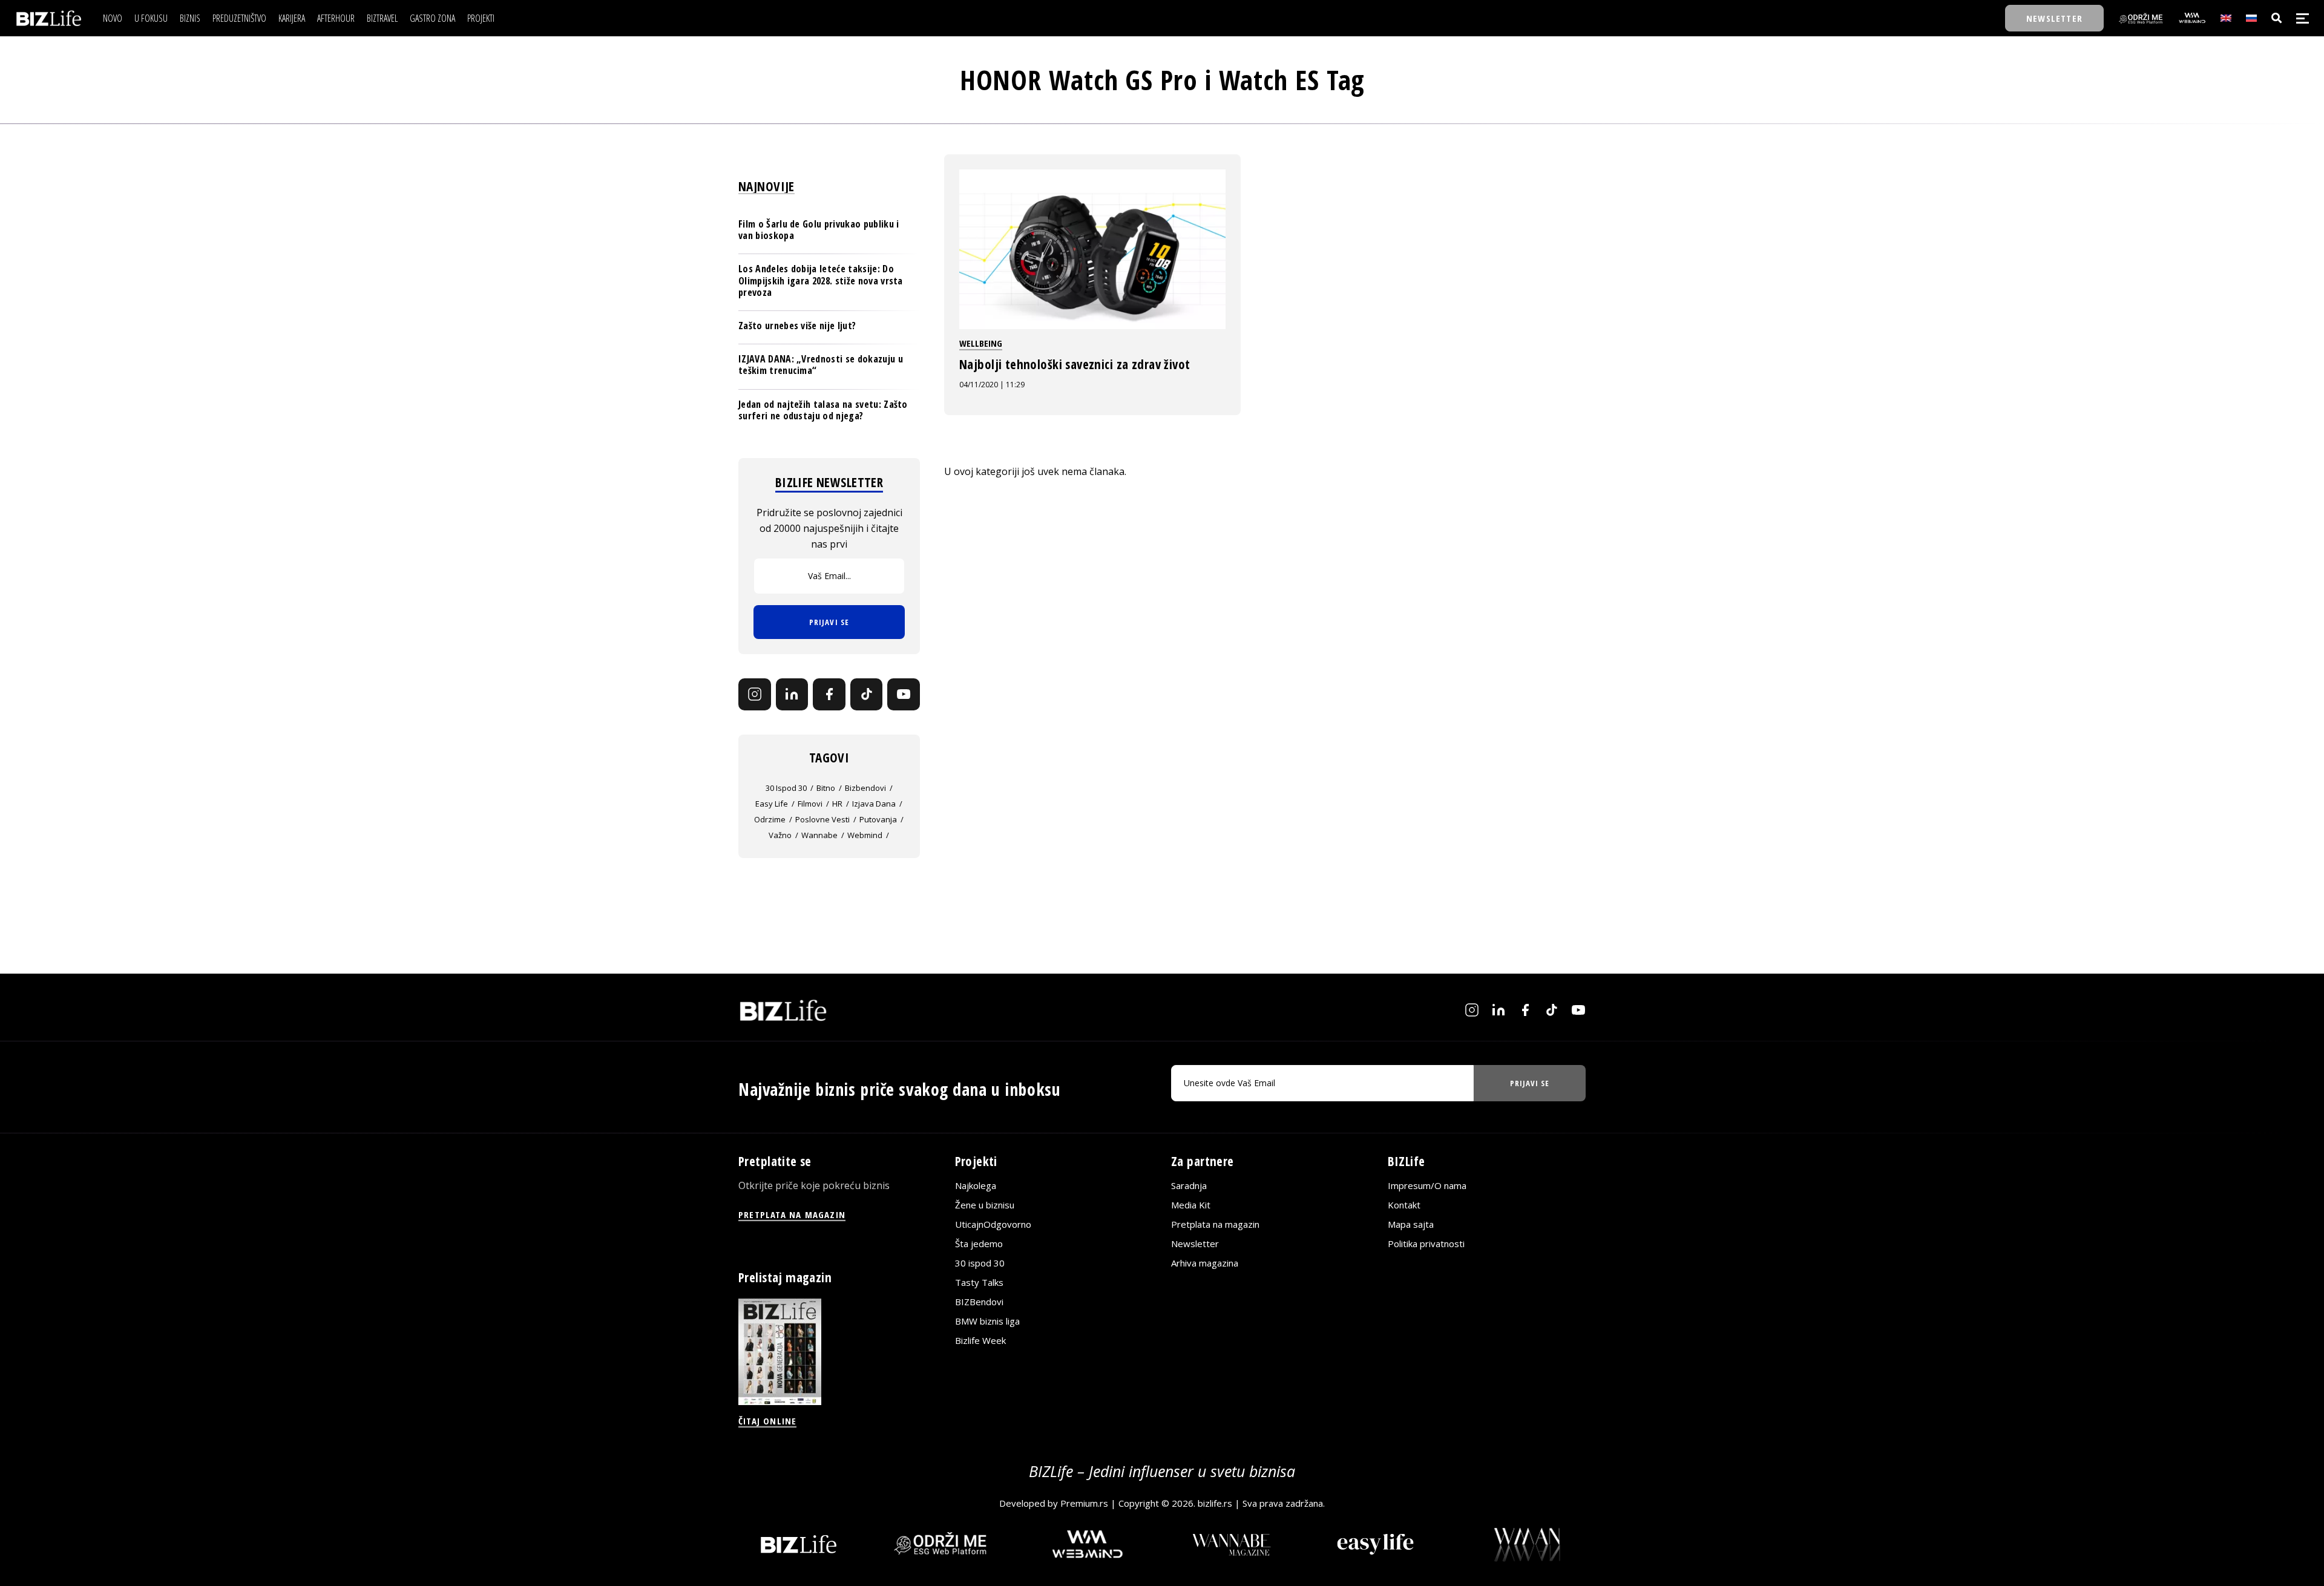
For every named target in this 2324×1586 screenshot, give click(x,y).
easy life (772, 804)
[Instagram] (755, 695)
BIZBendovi (979, 1302)
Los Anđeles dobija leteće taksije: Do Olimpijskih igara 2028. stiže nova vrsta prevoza (821, 280)
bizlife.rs (1215, 1503)
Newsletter (1195, 1244)
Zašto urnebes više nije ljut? (797, 326)
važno (780, 835)
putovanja (878, 819)
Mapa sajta (1411, 1224)
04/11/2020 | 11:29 (992, 385)
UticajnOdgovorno (993, 1224)
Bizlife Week (980, 1340)
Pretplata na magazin (1215, 1224)
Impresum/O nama (1427, 1185)
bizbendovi (865, 788)
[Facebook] (829, 695)
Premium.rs (1084, 1503)
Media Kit (1191, 1205)
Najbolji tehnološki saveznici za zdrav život (1081, 364)
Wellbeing (981, 343)
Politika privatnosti (1426, 1244)
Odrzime (770, 819)
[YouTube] (904, 695)
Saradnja (1189, 1185)
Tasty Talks (979, 1282)
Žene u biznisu (985, 1205)
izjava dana (874, 804)
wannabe (819, 835)
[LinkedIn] (792, 695)
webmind (865, 835)
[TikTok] (867, 695)
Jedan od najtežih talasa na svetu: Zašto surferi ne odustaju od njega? (823, 410)
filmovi (810, 804)
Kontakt (1404, 1205)
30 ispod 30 (786, 788)
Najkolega (976, 1185)
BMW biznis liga (987, 1321)
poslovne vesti (822, 819)
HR (837, 804)
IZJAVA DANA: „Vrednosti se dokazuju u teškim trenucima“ (821, 365)
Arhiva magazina (1205, 1263)
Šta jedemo (979, 1244)
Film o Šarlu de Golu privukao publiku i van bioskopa (819, 230)
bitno (826, 788)
